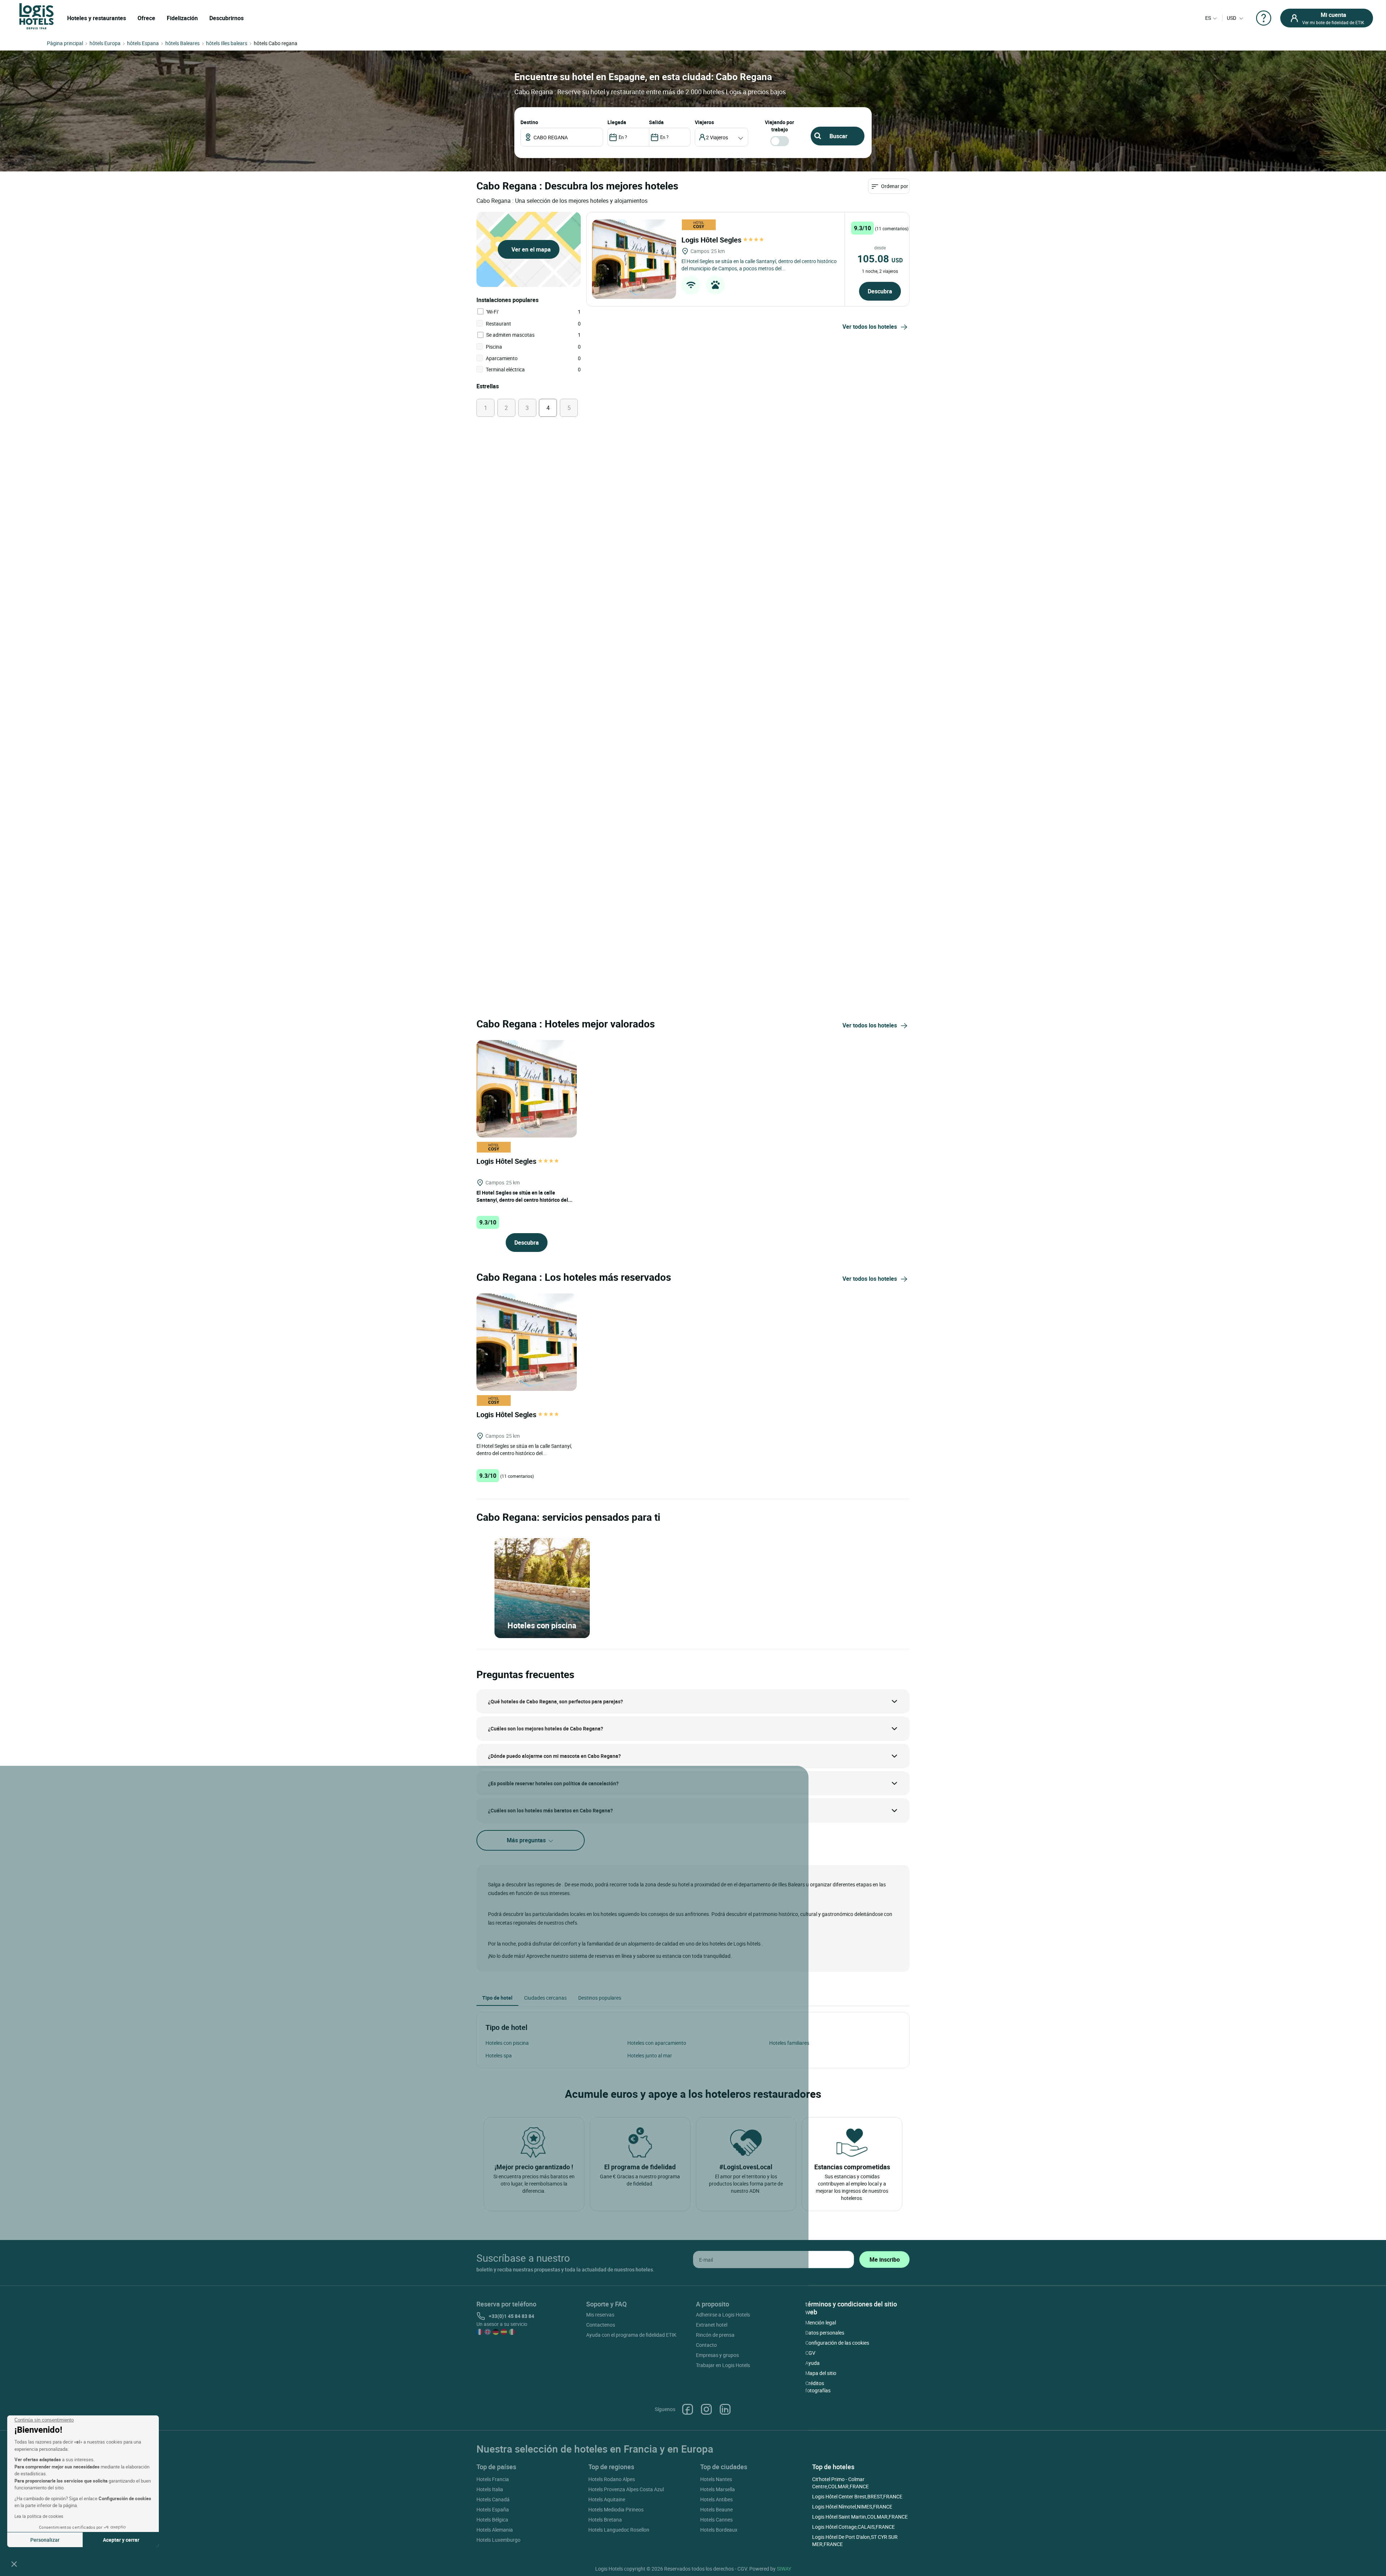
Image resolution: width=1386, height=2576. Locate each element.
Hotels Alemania (495, 2530)
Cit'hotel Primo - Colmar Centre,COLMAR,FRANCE (840, 2483)
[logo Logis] (36, 16)
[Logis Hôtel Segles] (634, 259)
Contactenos (601, 2325)
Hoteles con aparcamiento (657, 2043)
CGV (810, 2353)
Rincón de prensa (715, 2335)
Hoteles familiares (789, 2043)
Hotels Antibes (716, 2499)
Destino (529, 122)
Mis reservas (600, 2315)
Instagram (706, 2409)
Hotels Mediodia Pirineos (616, 2509)
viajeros (704, 122)
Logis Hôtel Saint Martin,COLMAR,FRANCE (860, 2517)
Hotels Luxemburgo (498, 2540)
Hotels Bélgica (492, 2520)
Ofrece (146, 18)
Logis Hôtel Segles (712, 240)
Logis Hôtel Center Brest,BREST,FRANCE (857, 2496)
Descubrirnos (226, 18)
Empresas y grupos (717, 2355)
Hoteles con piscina (507, 2043)
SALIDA (656, 122)
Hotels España (493, 2509)
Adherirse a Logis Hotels (723, 2315)
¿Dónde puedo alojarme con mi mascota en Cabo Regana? (554, 1756)
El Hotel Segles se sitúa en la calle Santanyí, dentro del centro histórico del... (524, 1196)
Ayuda (812, 2363)
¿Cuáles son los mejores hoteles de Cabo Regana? (546, 1728)
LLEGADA (617, 122)
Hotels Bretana (605, 2520)
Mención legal (821, 2322)
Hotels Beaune (716, 2509)
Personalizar (45, 2540)
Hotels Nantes (716, 2479)
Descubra (880, 291)
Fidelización (182, 18)
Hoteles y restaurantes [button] (97, 18)
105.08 (880, 258)
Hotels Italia (490, 2489)
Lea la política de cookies (39, 2516)
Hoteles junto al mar (650, 2055)
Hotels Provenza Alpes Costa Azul (626, 2489)
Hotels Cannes (716, 2520)
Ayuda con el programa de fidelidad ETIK (631, 2335)
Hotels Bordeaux (719, 2530)
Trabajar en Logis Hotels (723, 2365)
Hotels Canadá (493, 2499)
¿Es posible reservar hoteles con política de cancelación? (553, 1783)
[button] (14, 2564)
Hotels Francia (493, 2479)
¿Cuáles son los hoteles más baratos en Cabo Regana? (550, 1810)
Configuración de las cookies (837, 2343)
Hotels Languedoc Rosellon (619, 2530)
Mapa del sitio (821, 2373)
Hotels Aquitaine (607, 2499)
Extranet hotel (712, 2325)
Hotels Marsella (718, 2489)
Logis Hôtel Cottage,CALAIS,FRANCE (853, 2527)
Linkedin (725, 2409)
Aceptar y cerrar (121, 2540)
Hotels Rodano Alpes (612, 2479)
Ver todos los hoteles (870, 327)
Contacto (706, 2345)
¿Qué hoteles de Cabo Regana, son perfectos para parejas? (555, 1701)
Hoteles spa (499, 2055)
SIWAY (784, 2569)
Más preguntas (527, 1840)
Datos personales (825, 2333)
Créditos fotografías (818, 2387)
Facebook (688, 2409)
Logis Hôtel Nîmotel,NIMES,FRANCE (852, 2507)
